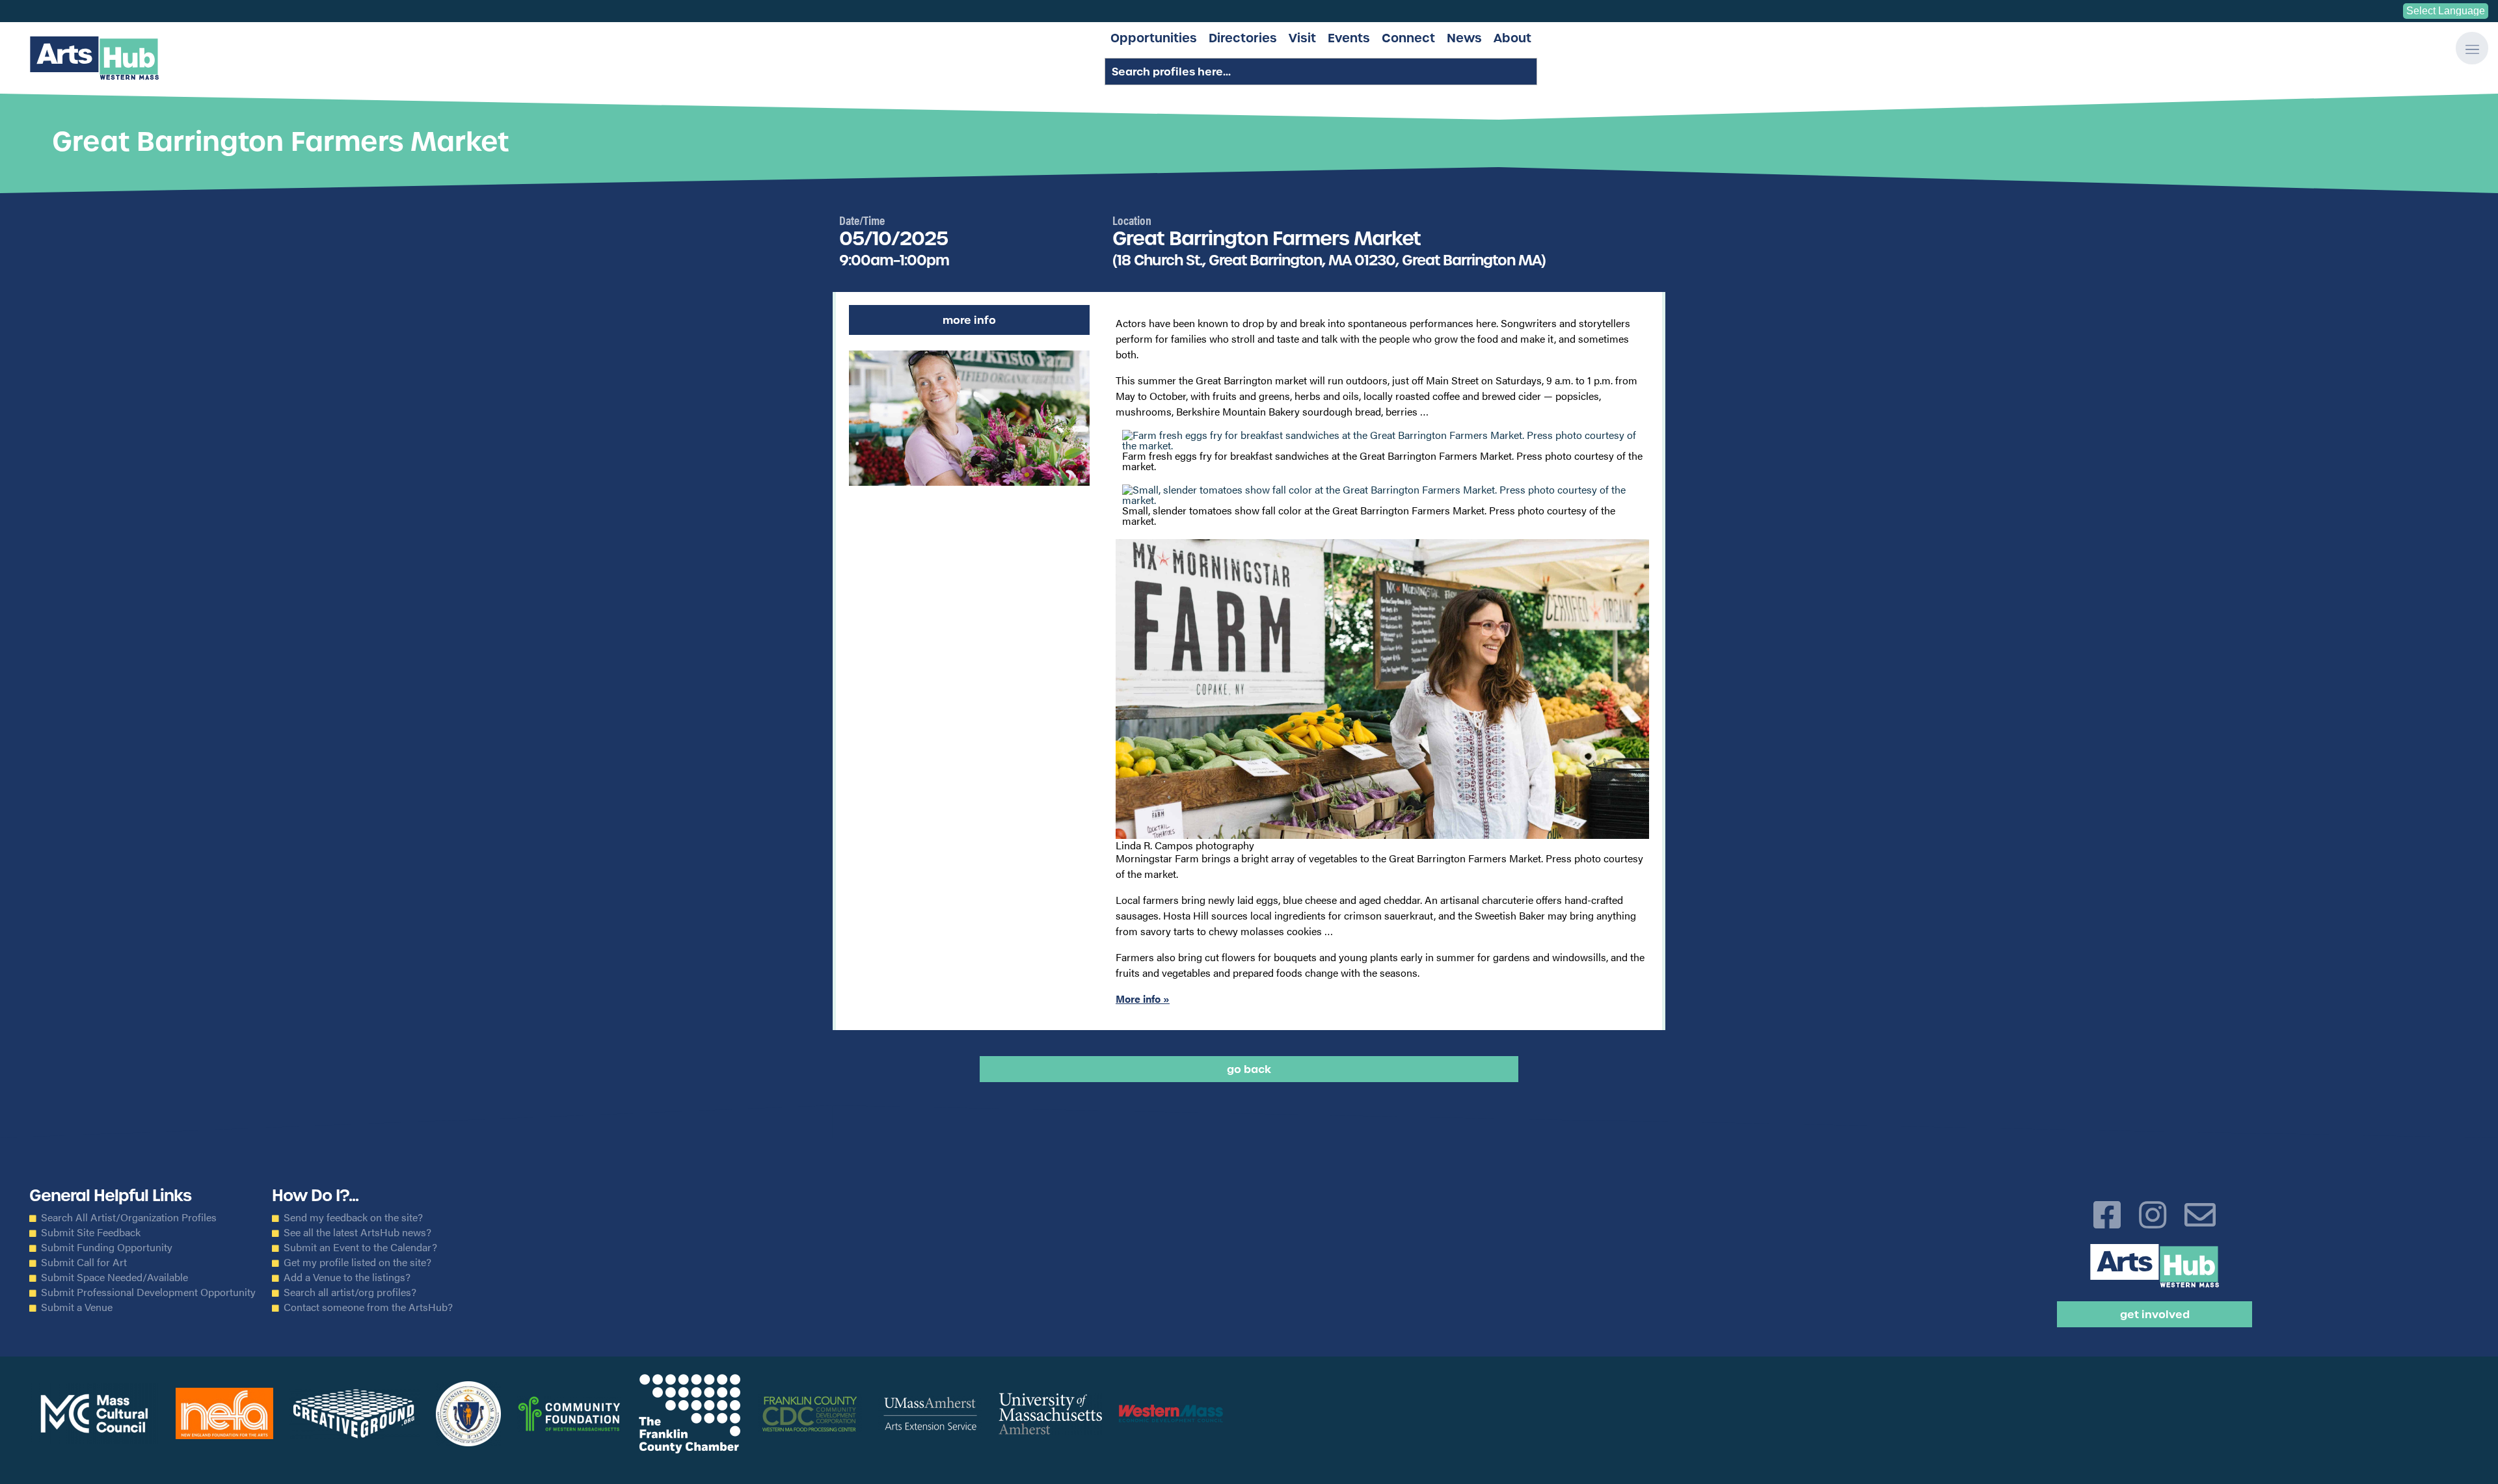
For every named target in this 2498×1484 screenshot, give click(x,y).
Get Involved (2155, 1314)
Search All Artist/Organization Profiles (129, 1217)
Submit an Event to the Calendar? (360, 1247)
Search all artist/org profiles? (350, 1292)
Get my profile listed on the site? (357, 1262)
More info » (1143, 999)
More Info (969, 320)
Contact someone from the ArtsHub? (368, 1307)
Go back (1249, 1069)
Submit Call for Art (84, 1262)
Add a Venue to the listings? (347, 1277)
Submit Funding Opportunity (107, 1247)
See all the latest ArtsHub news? (357, 1232)
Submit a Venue (77, 1307)
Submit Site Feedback (91, 1232)
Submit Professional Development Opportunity (148, 1292)
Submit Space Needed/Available (114, 1277)
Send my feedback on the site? (353, 1217)
